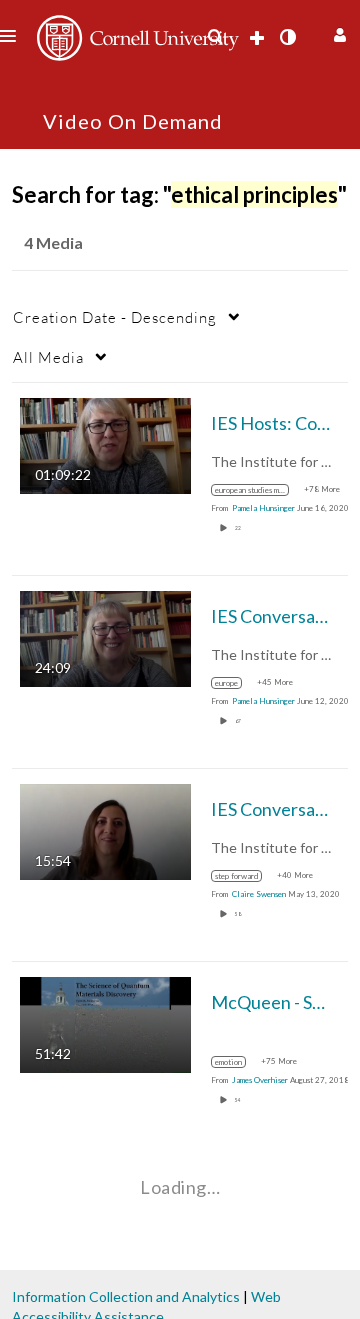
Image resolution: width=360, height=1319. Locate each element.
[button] (337, 32)
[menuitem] (215, 37)
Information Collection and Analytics (126, 1296)
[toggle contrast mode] (287, 37)
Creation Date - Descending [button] (115, 317)
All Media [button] (48, 357)
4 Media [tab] (53, 242)
